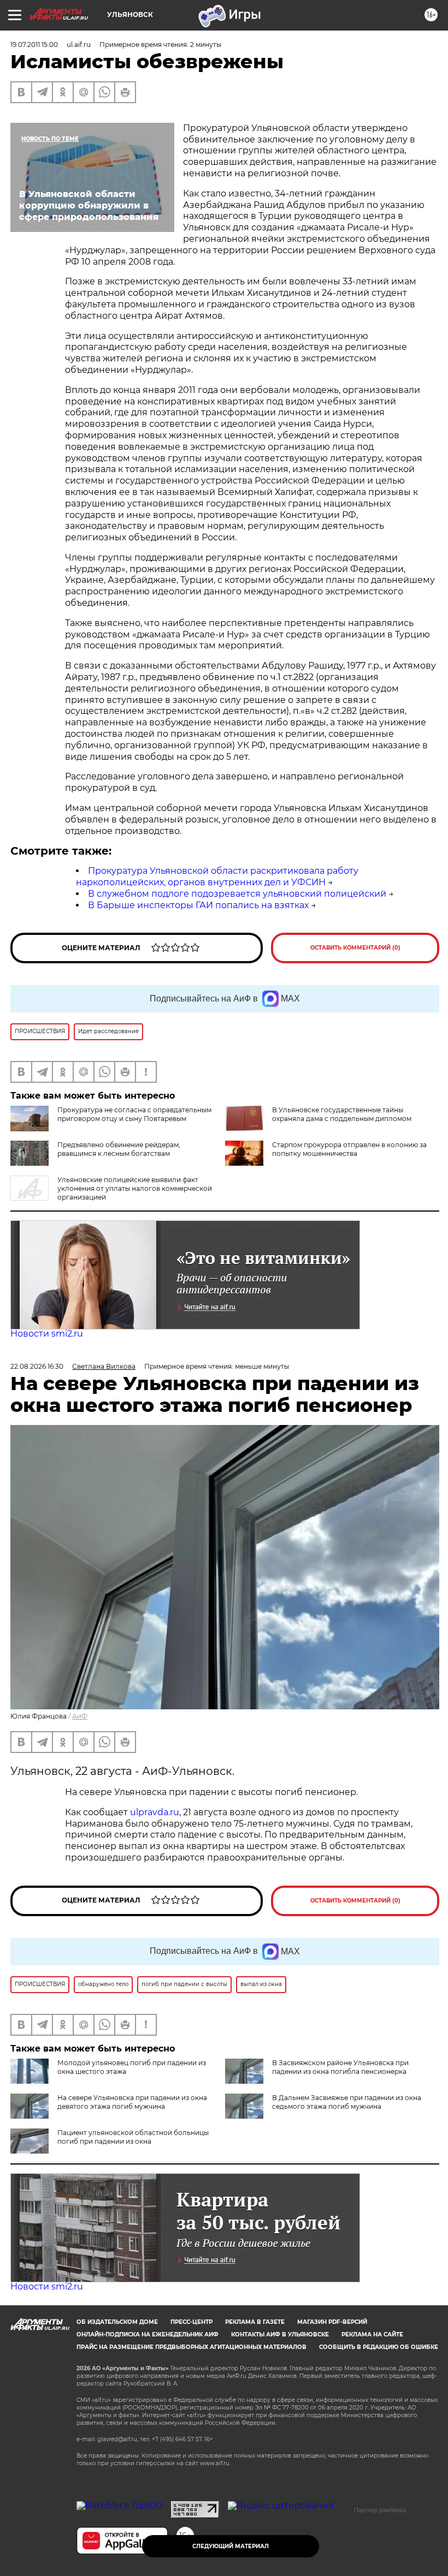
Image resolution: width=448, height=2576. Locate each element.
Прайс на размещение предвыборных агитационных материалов (191, 2347)
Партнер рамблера (380, 2510)
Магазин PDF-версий (332, 2322)
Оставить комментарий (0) (355, 948)
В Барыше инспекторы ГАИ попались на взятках (198, 905)
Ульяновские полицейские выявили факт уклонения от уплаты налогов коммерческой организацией (135, 1188)
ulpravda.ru (155, 1812)
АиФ (80, 1716)
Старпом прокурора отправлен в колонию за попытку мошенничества (349, 1149)
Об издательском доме (117, 2322)
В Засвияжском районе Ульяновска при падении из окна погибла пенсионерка (340, 2067)
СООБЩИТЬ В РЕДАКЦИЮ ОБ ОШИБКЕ (379, 2347)
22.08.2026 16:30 (37, 1366)
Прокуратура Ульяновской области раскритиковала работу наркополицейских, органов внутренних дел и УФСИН (217, 876)
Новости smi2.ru (47, 1334)
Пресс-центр (191, 2322)
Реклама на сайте (372, 2334)
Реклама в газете (255, 2322)
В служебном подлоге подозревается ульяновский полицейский (237, 894)
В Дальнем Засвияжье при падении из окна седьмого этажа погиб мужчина (347, 2102)
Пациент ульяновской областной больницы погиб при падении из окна (133, 2137)
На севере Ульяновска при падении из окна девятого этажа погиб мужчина (132, 2102)
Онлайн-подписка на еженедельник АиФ (148, 2334)
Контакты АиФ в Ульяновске (280, 2334)
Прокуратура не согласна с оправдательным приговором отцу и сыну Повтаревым (134, 1114)
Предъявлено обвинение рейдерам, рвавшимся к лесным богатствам (119, 1149)
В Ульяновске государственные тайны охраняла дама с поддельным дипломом (342, 1114)
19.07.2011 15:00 (34, 44)
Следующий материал (231, 2546)
